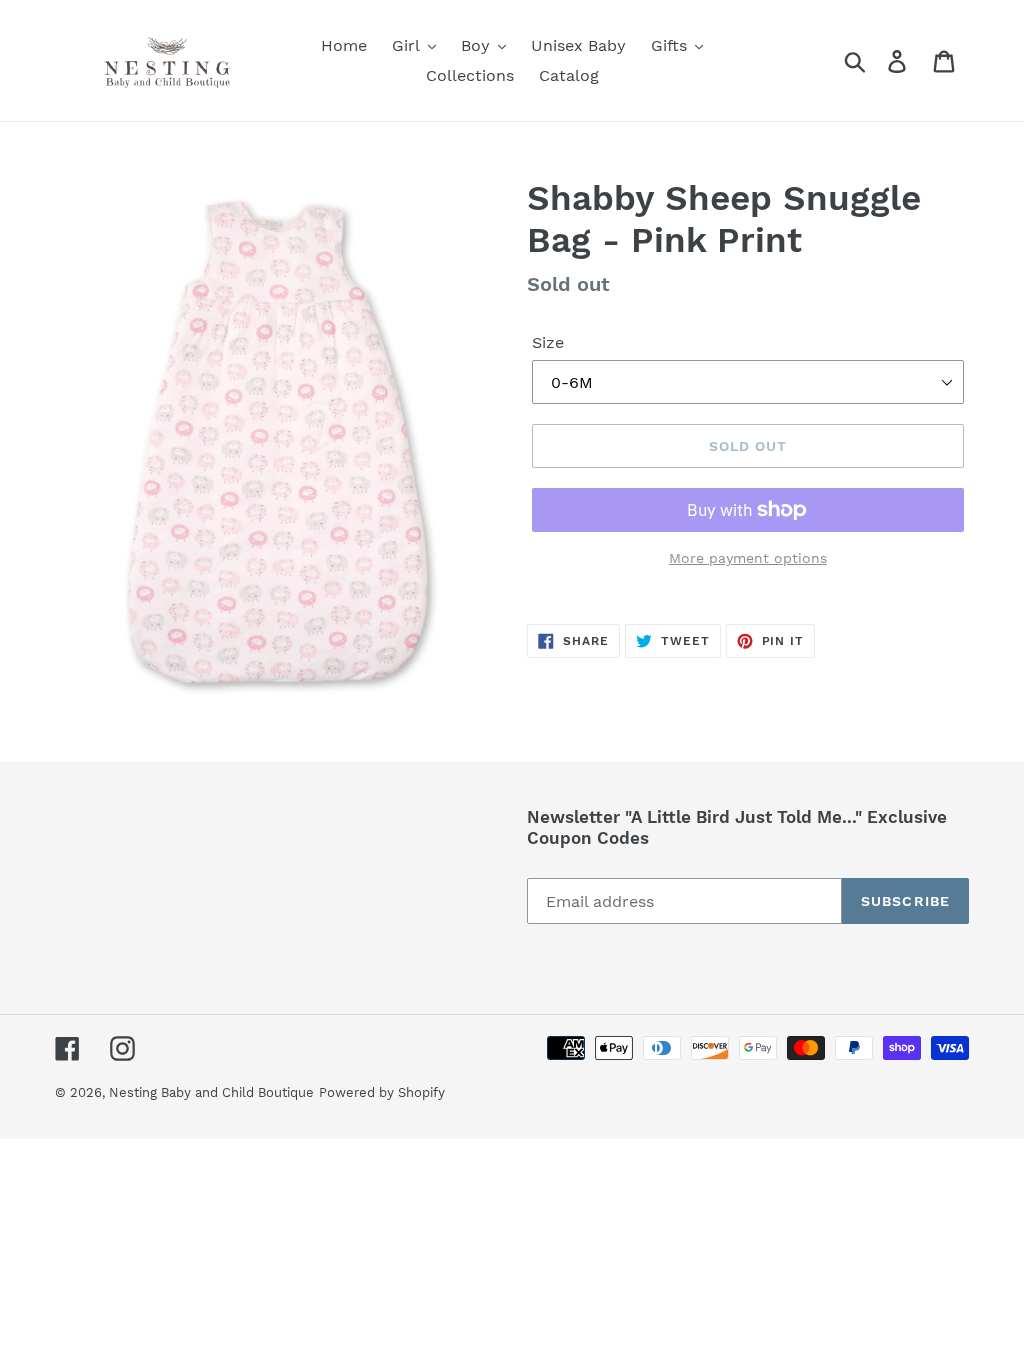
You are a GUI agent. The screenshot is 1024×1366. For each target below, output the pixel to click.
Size (548, 342)
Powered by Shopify (382, 1092)
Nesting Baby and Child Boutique (211, 1092)
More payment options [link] (748, 558)
